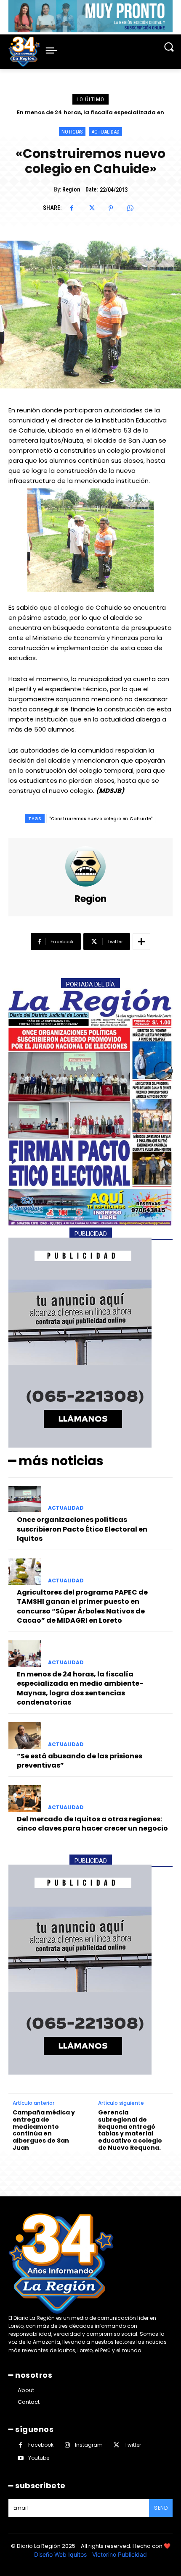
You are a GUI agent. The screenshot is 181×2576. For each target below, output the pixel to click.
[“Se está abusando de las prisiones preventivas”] (25, 1735)
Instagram (89, 2445)
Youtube (39, 2458)
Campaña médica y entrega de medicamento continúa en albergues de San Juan (44, 2130)
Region (71, 189)
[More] (141, 942)
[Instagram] (67, 2445)
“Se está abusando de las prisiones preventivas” (90, 112)
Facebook (41, 2445)
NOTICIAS (72, 132)
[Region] (90, 866)
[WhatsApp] (130, 208)
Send (161, 2508)
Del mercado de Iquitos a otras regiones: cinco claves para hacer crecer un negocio (92, 1824)
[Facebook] (72, 208)
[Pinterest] (111, 208)
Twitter (133, 2445)
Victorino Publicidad (120, 2554)
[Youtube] (20, 2458)
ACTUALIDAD (105, 132)
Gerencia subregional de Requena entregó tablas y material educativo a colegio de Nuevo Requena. (130, 2130)
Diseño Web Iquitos (61, 2554)
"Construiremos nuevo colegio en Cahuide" (101, 819)
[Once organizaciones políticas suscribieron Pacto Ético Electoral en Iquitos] (25, 1499)
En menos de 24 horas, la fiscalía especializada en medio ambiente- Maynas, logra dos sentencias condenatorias (80, 1688)
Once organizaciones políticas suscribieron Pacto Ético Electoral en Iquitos (82, 1529)
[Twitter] (91, 208)
